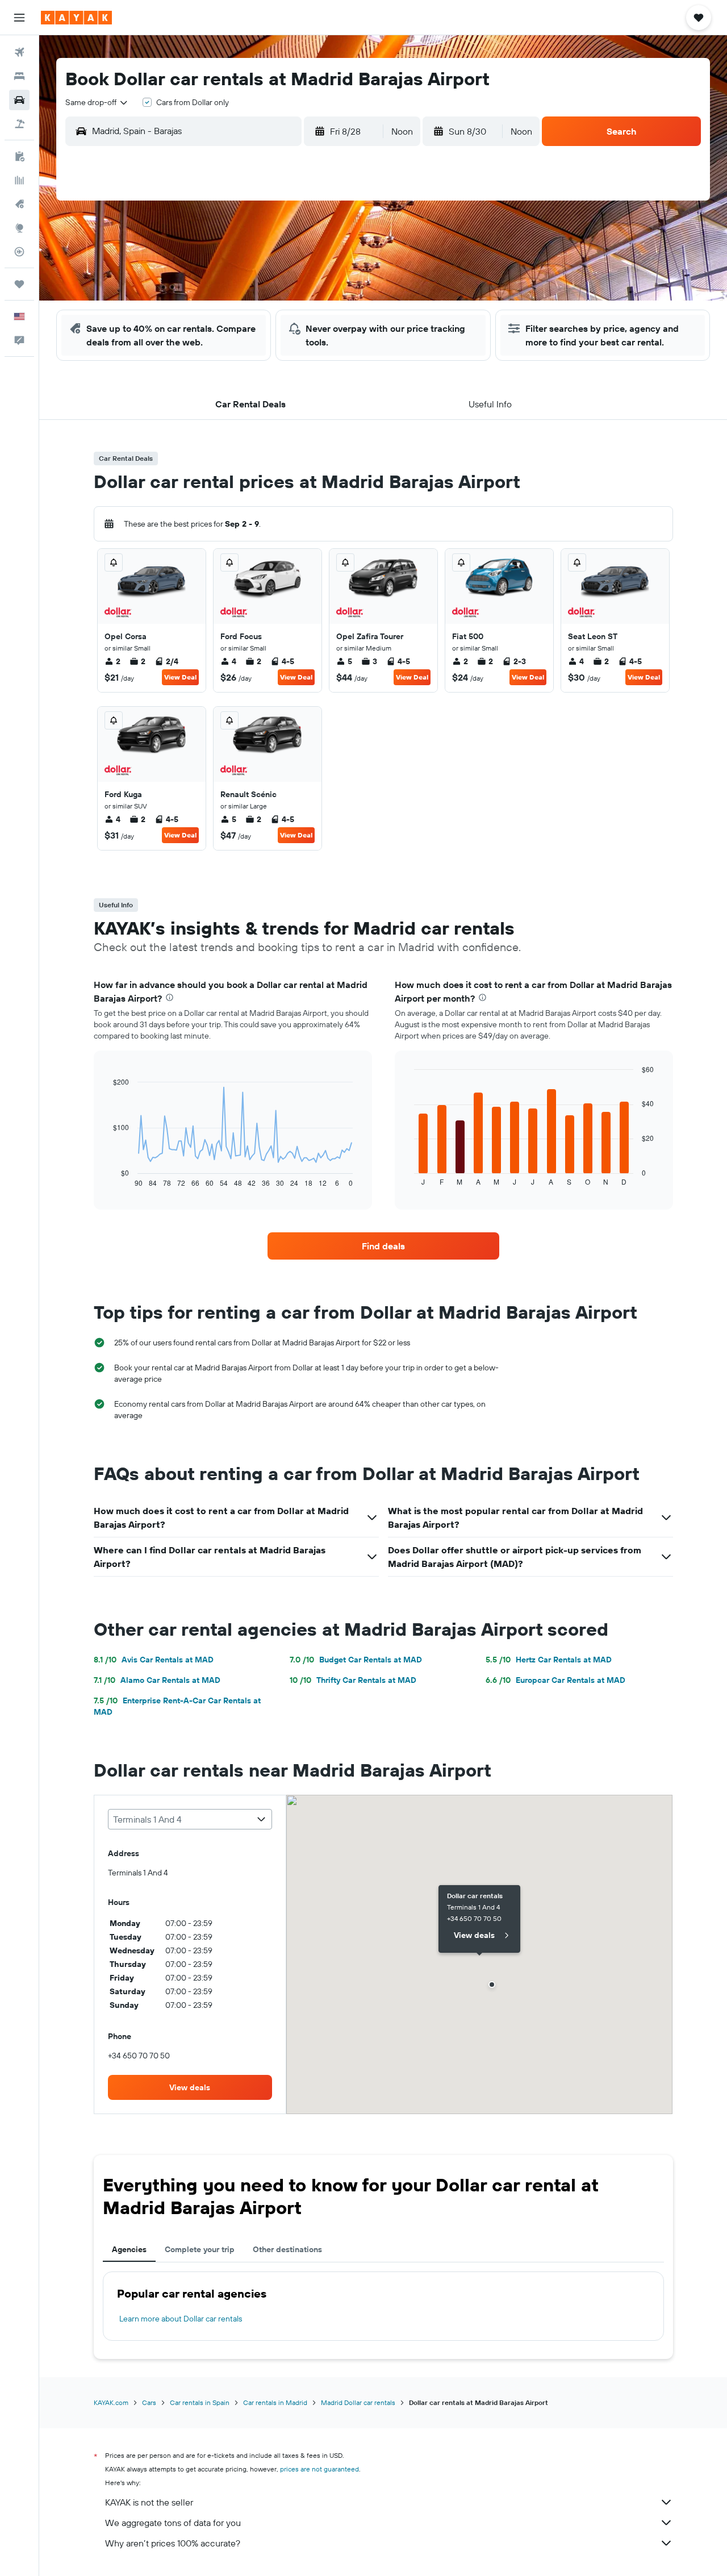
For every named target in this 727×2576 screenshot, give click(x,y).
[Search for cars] (19, 100)
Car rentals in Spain (200, 2402)
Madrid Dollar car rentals (358, 2402)
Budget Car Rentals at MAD (356, 1660)
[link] (383, 1246)
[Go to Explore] (19, 228)
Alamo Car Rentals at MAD (157, 1680)
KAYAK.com (111, 2402)
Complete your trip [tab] (200, 2249)
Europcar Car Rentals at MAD (555, 1680)
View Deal (180, 677)
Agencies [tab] (129, 2249)
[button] (19, 18)
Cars (149, 2402)
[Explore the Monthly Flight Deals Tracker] (19, 204)
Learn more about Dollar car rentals (181, 2319)
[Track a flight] (19, 252)
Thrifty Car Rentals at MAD (353, 1680)
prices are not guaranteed (319, 2469)
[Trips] (19, 284)
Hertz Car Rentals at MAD (549, 1660)
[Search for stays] (19, 76)
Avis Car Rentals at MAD (154, 1660)
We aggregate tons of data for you (173, 2523)
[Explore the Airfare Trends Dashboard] (19, 180)
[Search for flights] (19, 52)
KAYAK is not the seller (149, 2502)
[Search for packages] (19, 124)
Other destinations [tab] (287, 2249)
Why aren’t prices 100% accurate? (173, 2543)
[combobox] (97, 102)
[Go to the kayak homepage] (76, 18)
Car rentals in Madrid (275, 2402)
